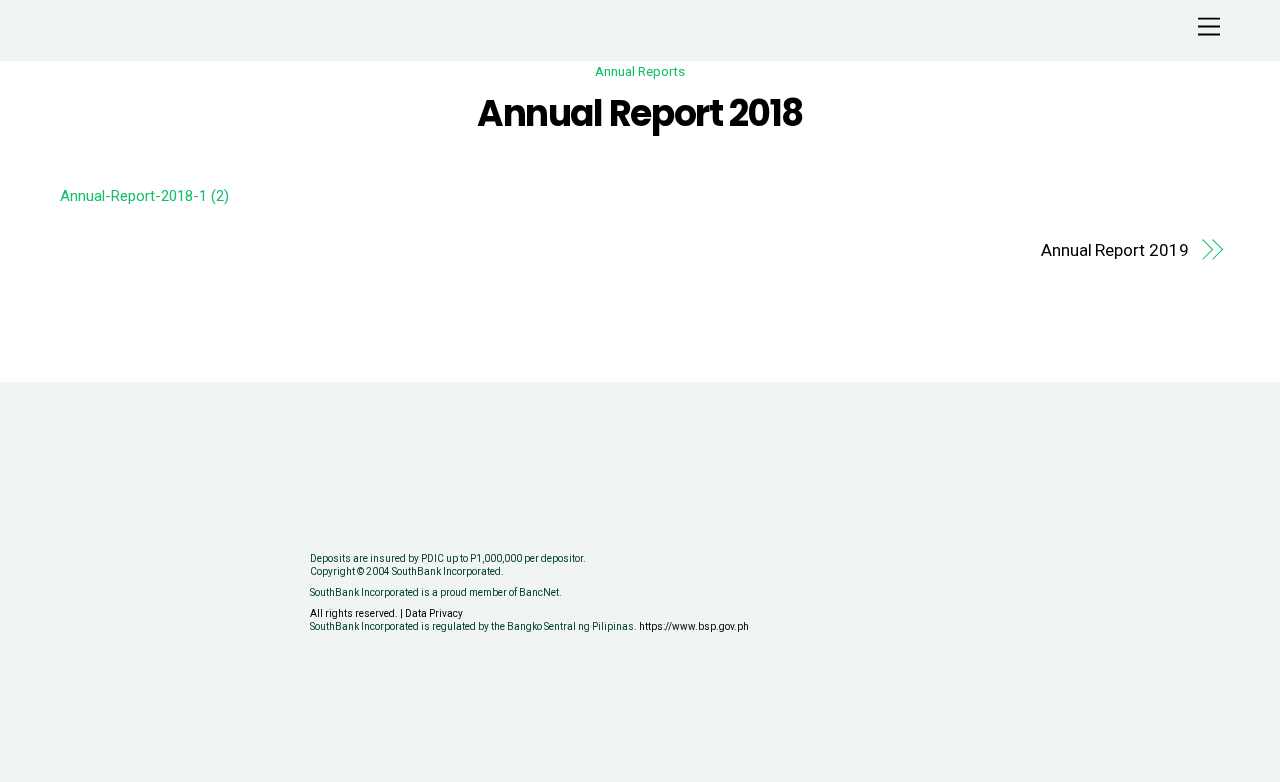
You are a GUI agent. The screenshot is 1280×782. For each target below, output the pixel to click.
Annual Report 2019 (1114, 250)
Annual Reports (640, 71)
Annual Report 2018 (640, 113)
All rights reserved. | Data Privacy (386, 613)
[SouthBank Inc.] (100, 35)
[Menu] (1209, 27)
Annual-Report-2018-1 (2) (144, 196)
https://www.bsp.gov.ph (694, 626)
